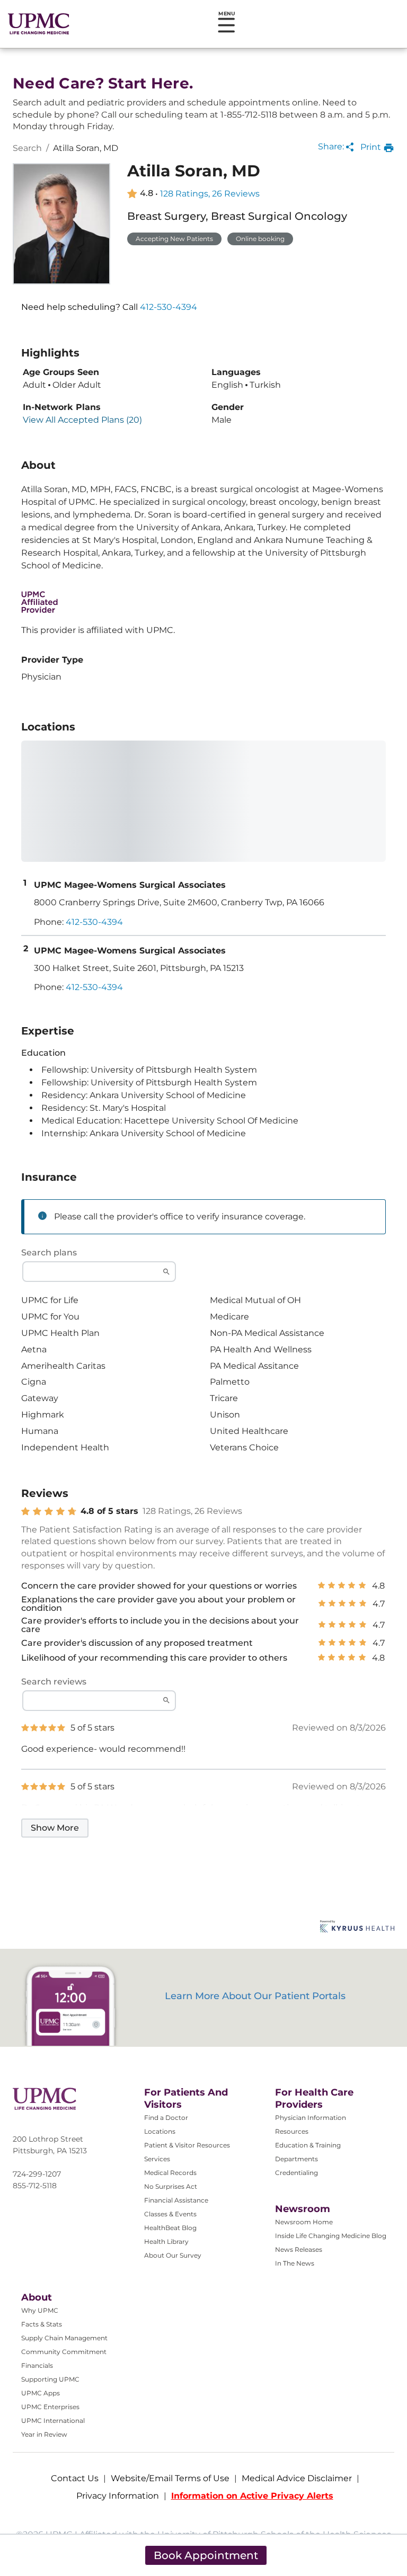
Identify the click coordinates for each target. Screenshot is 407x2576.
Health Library (166, 2241)
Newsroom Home (304, 2222)
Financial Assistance (176, 2200)
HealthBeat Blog (170, 2228)
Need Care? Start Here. (103, 83)
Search (27, 148)
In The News (295, 2263)
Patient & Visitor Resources (187, 2145)
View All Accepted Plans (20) (82, 420)
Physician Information (311, 2118)
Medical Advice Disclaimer (297, 2478)
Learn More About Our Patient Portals (255, 1996)
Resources (292, 2131)
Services (157, 2159)
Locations (160, 2131)
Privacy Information (118, 2496)
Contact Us (75, 2478)
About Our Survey (173, 2255)
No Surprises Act (171, 2186)
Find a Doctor (166, 2118)
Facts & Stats (42, 2324)
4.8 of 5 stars (109, 1511)
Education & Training (308, 2145)
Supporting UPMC (50, 2379)
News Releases (299, 2249)
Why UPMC (40, 2310)
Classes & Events (170, 2214)
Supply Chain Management (64, 2338)
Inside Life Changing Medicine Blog (331, 2236)
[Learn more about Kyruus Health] (357, 1927)
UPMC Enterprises (50, 2407)
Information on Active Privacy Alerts (252, 2496)
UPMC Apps (41, 2393)
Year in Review (44, 2434)
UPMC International (53, 2421)
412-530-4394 (169, 307)
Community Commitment (64, 2352)
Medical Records (170, 2173)
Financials (37, 2365)
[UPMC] (39, 24)
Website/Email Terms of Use (170, 2478)
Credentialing (297, 2173)
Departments (297, 2159)
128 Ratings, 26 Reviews (210, 194)
